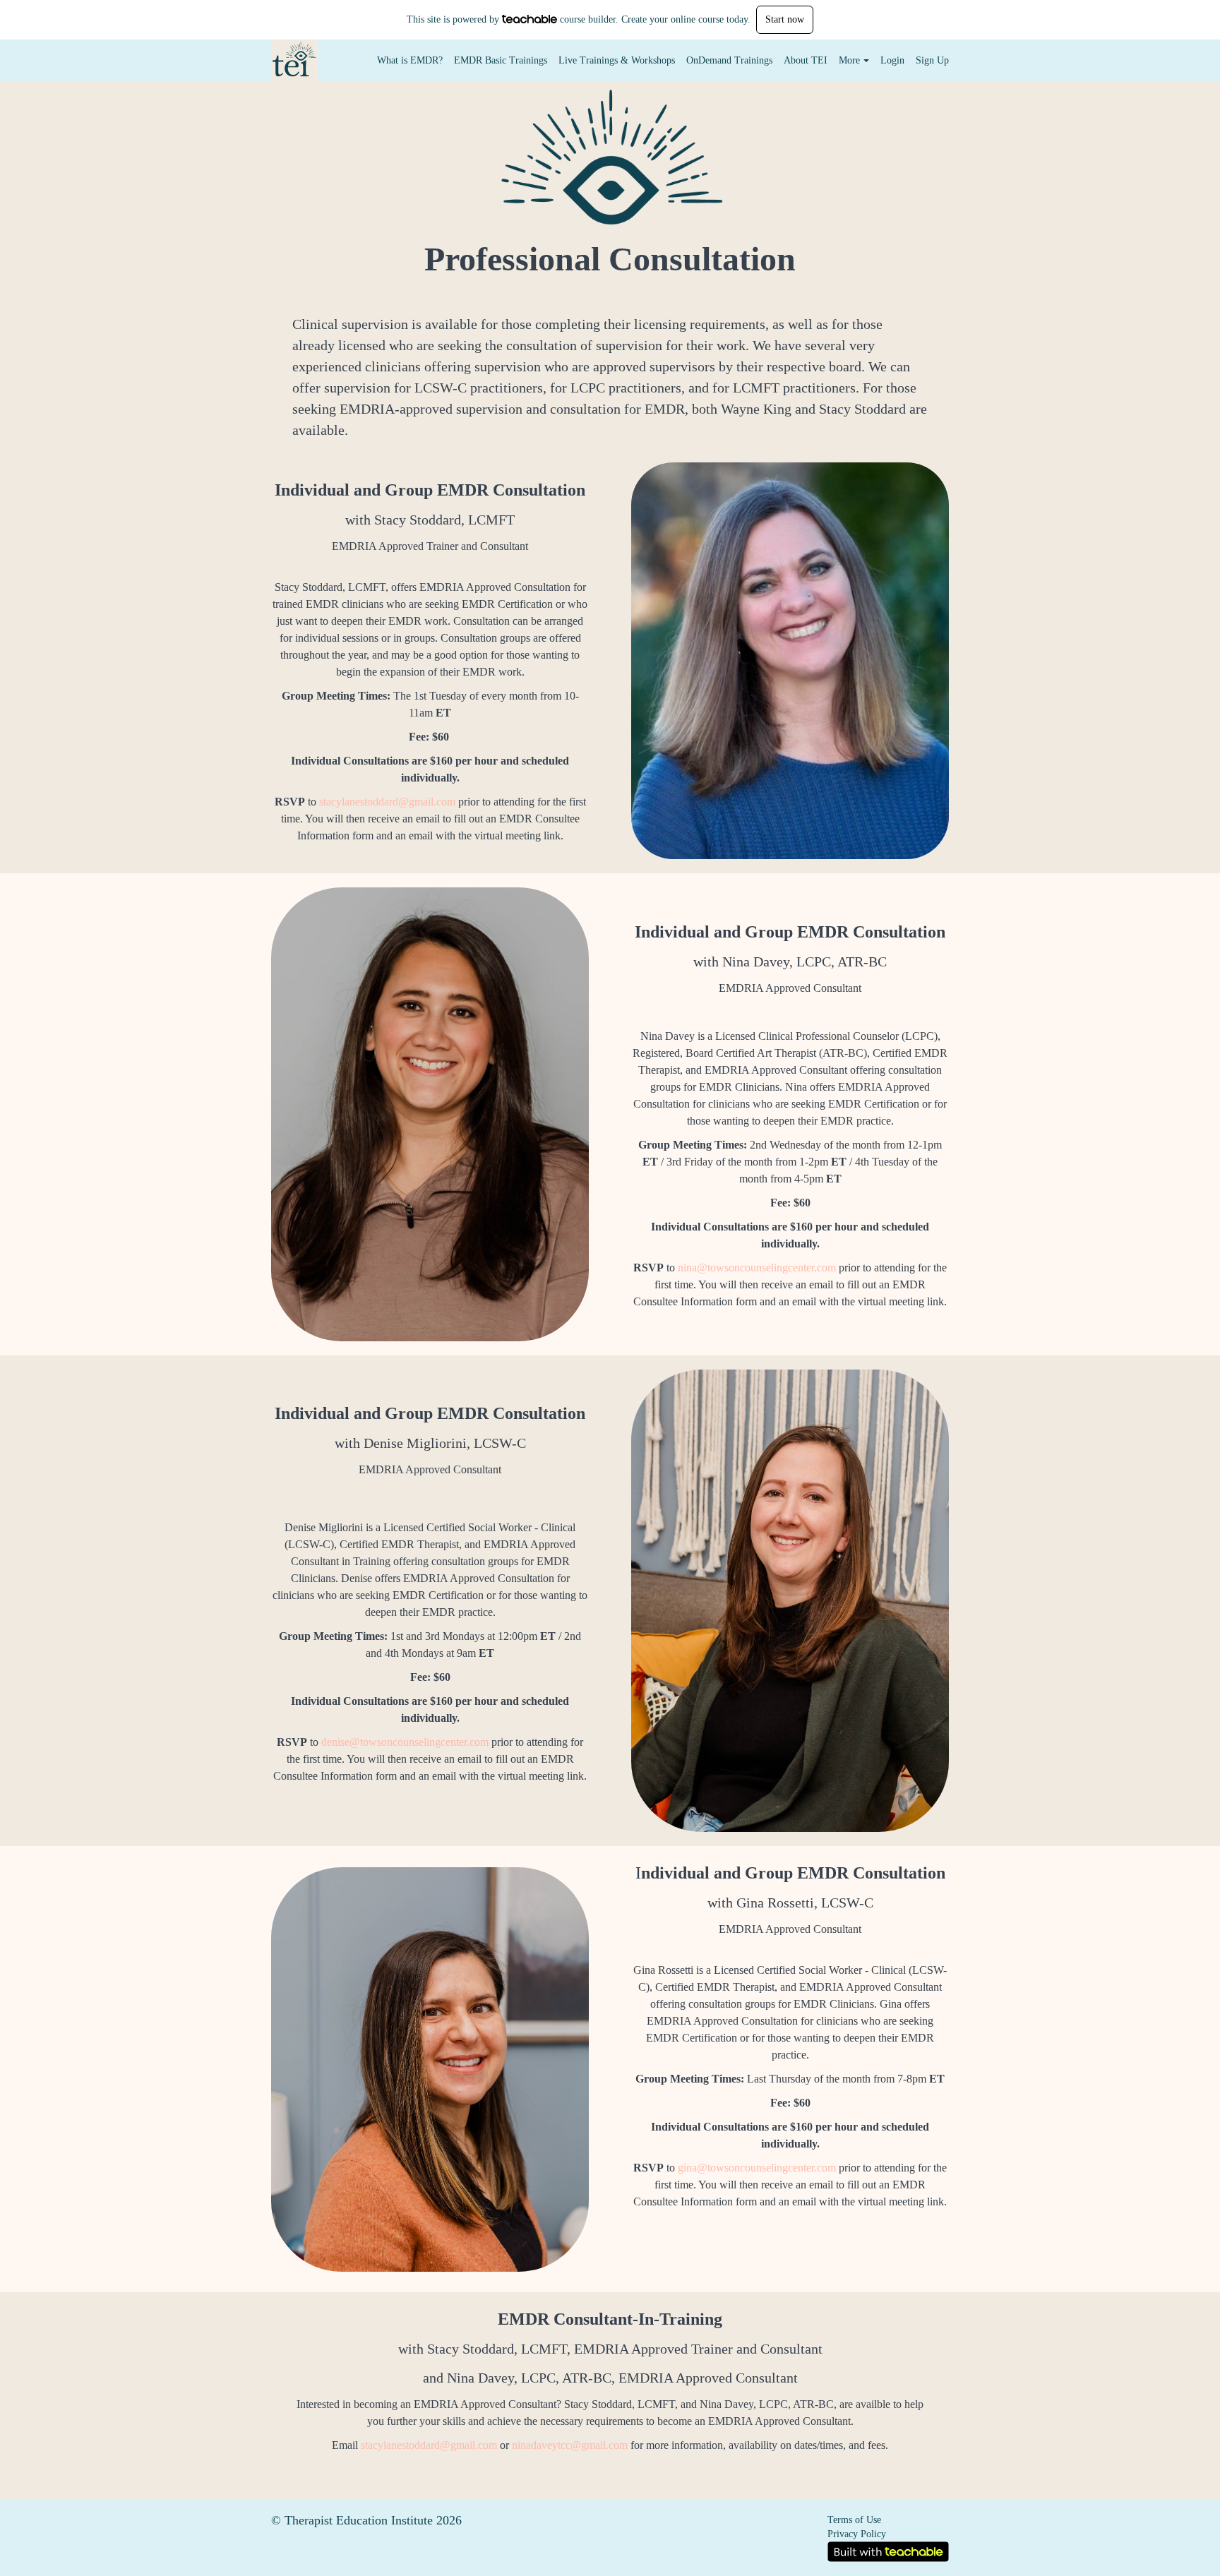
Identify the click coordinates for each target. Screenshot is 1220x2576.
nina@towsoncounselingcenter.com (757, 1268)
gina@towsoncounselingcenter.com (757, 2168)
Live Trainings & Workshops (617, 60)
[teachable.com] (530, 19)
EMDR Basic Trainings (501, 60)
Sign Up (932, 60)
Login (892, 60)
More (849, 60)
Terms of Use (854, 2520)
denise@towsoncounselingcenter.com (405, 1742)
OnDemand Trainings (729, 60)
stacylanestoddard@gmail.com (387, 802)
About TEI (806, 60)
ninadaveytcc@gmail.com (570, 2445)
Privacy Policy (857, 2534)
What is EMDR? (410, 60)
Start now (785, 19)
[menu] (657, 61)
